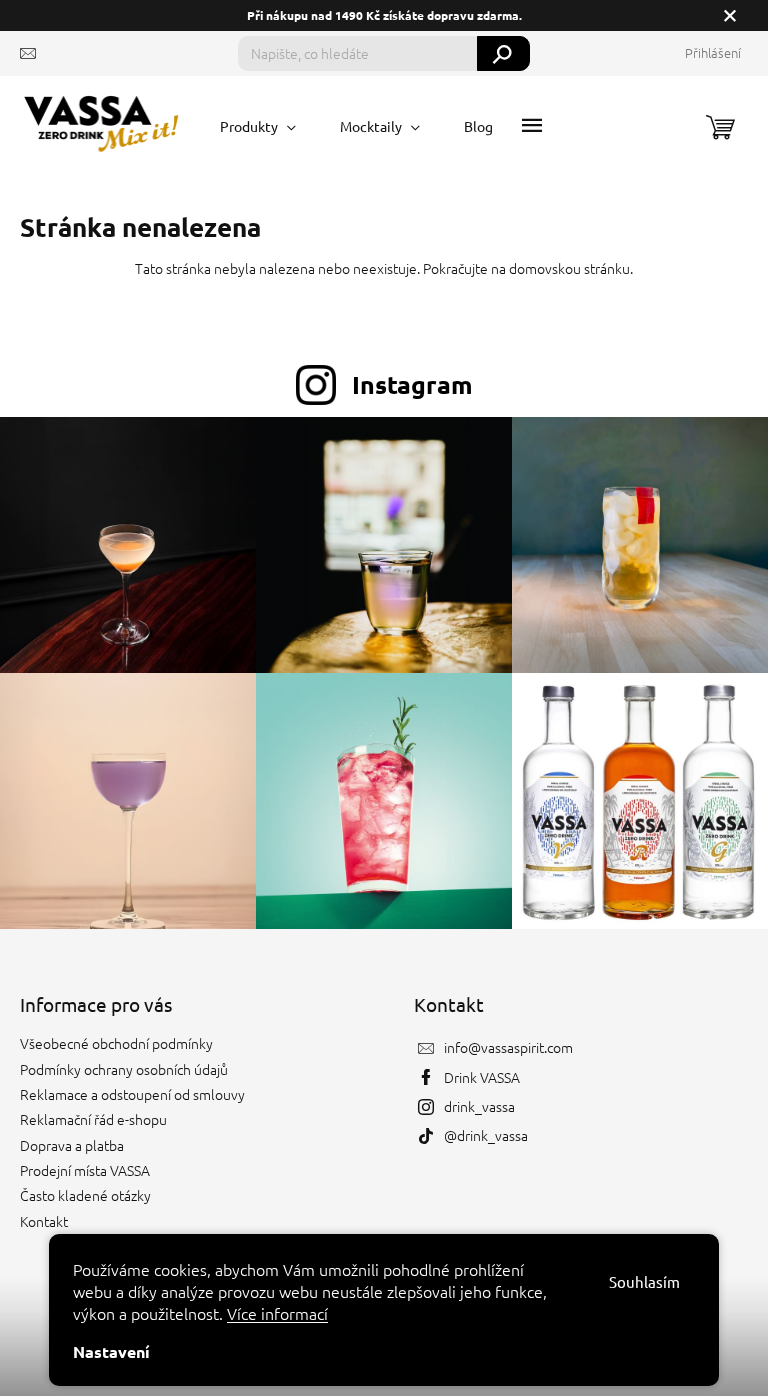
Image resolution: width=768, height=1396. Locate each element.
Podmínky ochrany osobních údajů (124, 1069)
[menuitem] (258, 126)
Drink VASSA (482, 1077)
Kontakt (44, 1221)
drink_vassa (479, 1106)
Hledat (503, 53)
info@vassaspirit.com (508, 1047)
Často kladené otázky (85, 1195)
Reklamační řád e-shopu (93, 1119)
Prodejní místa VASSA (85, 1170)
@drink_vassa (486, 1135)
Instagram (412, 384)
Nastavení (111, 1351)
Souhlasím (644, 1281)
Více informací (277, 1313)
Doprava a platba (72, 1145)
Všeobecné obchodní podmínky (116, 1043)
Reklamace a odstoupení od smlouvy (132, 1094)
